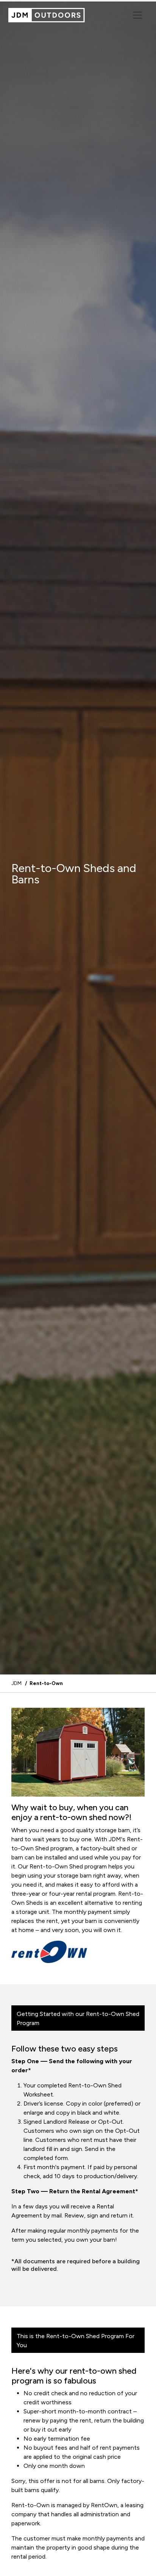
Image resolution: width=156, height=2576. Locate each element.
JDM (16, 1683)
